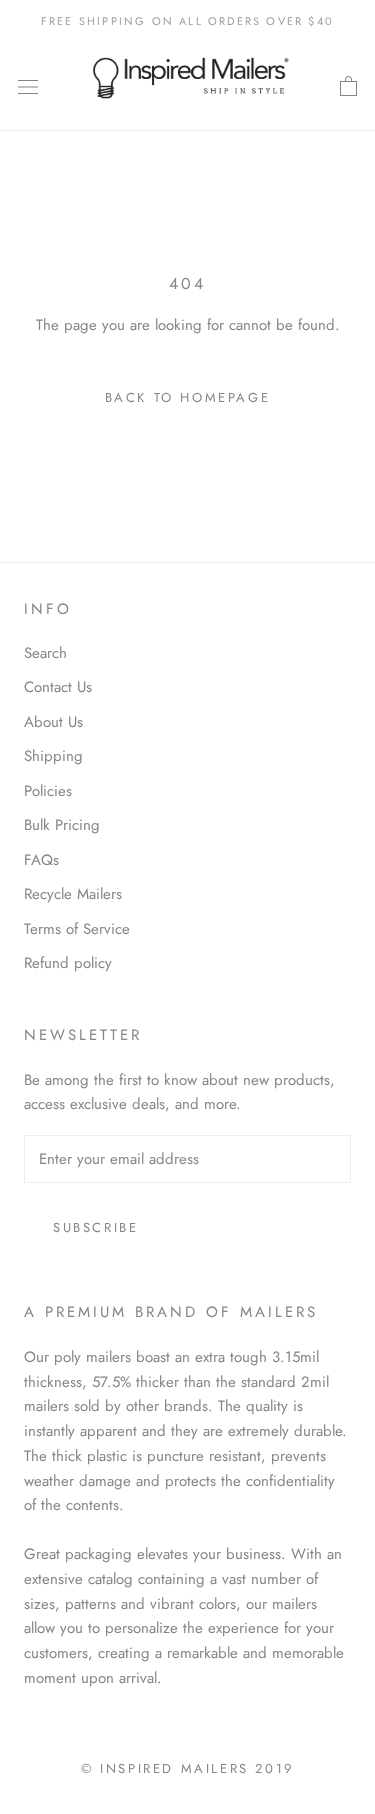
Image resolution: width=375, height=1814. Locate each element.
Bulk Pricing (62, 825)
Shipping (53, 756)
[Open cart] (348, 87)
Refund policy (68, 963)
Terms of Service (77, 929)
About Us (53, 722)
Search (45, 653)
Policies (48, 791)
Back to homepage (188, 397)
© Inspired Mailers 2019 (187, 1768)
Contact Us (58, 687)
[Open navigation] (28, 87)
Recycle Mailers (73, 894)
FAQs (41, 860)
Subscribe (95, 1227)
